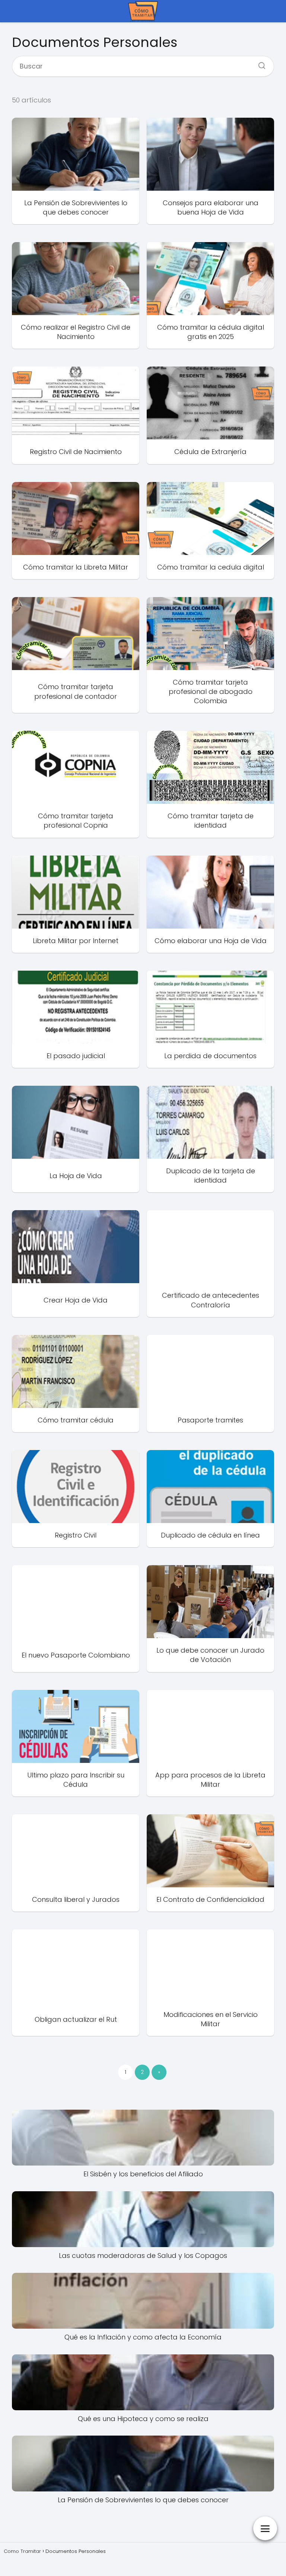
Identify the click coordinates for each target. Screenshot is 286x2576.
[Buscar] (259, 63)
